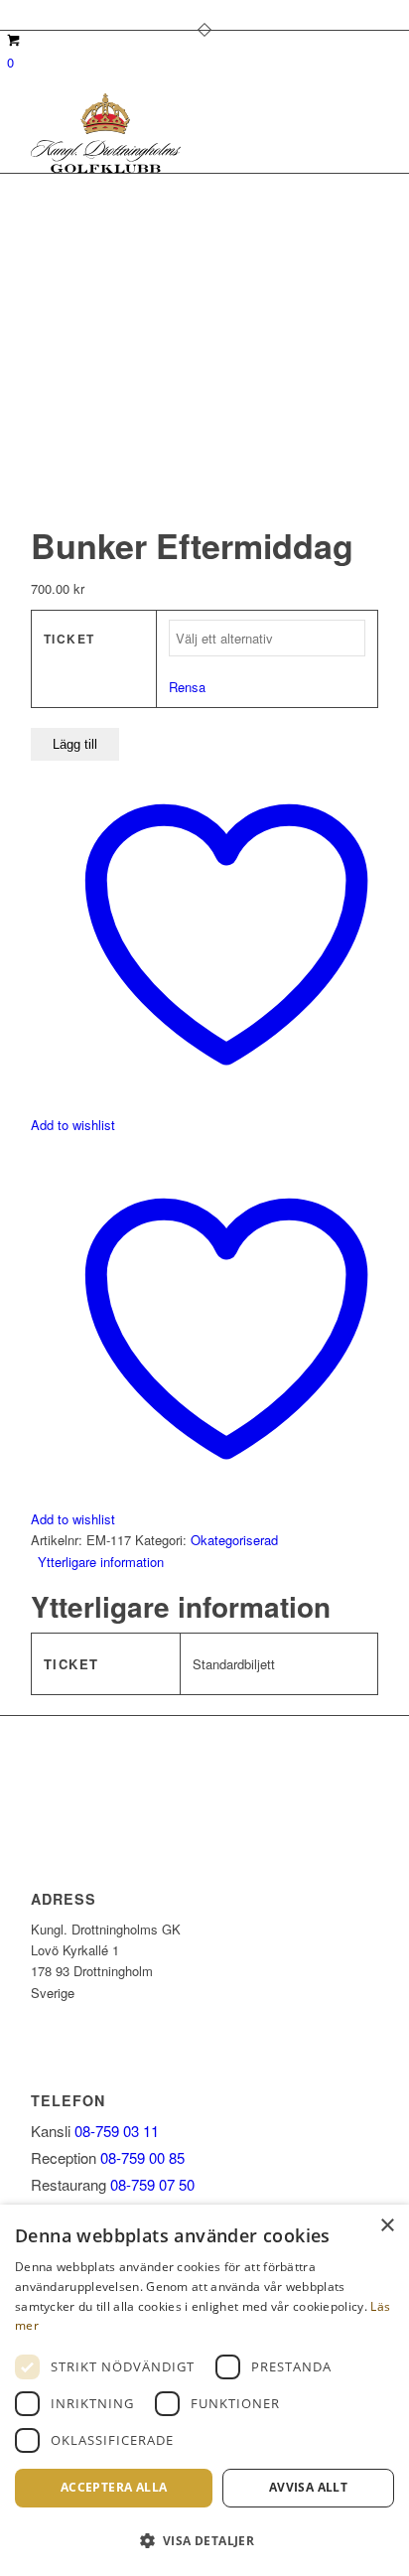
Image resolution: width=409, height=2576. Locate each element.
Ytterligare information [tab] (101, 1562)
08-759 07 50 (152, 2184)
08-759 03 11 (117, 2131)
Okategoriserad (234, 1540)
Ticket (69, 639)
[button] (204, 2541)
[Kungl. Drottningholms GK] (170, 133)
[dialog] (204, 2390)
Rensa (187, 687)
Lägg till (75, 744)
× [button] (387, 2226)
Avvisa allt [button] (308, 2487)
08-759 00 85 (142, 2157)
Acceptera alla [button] (114, 2487)
